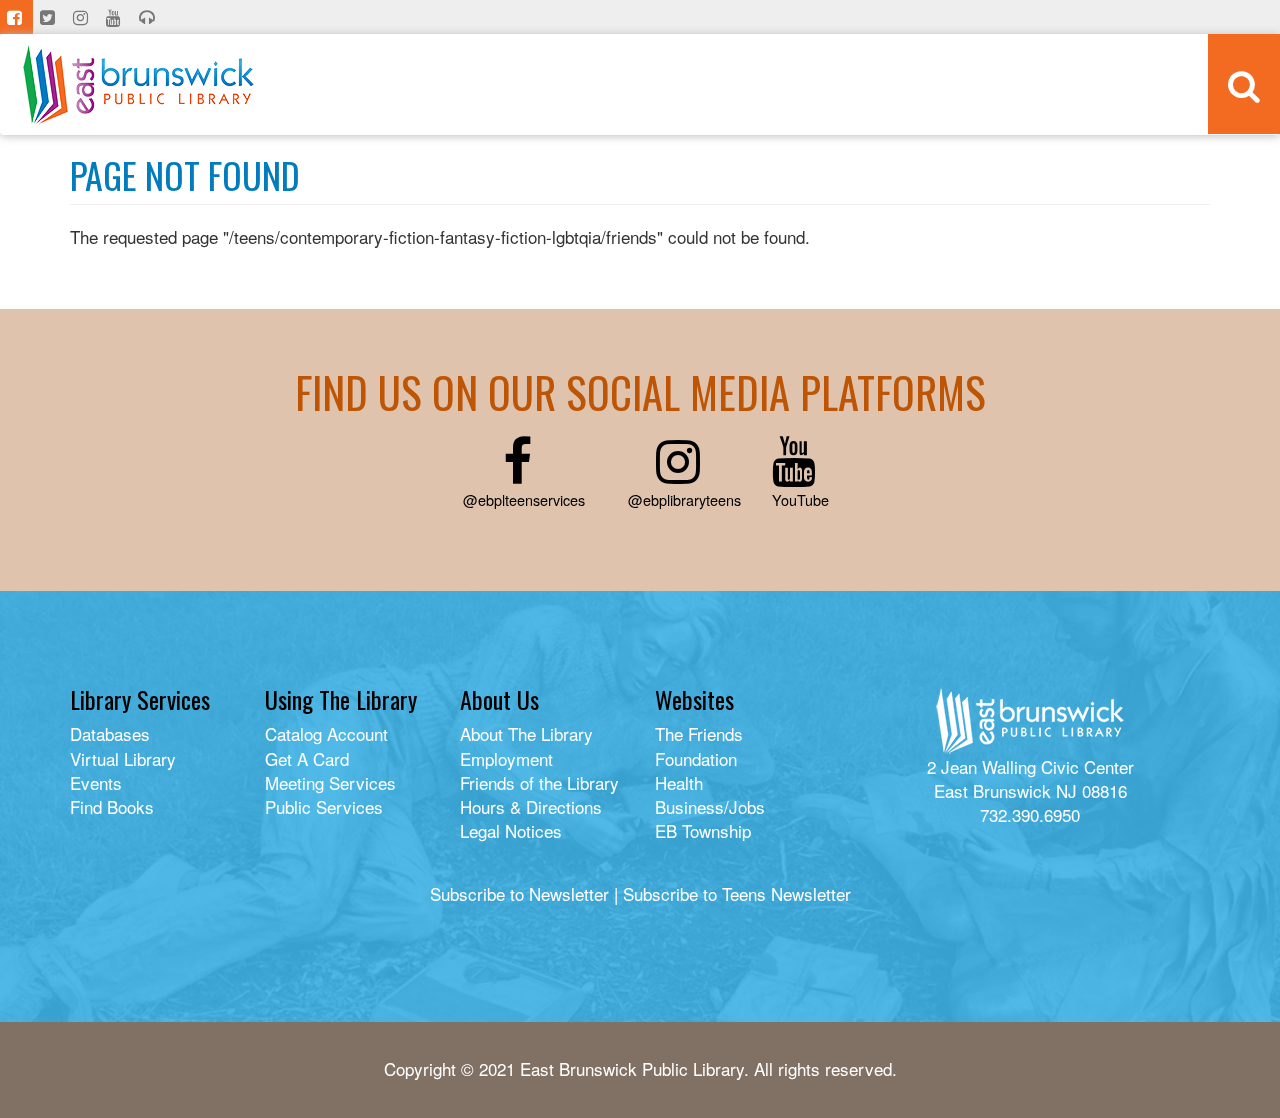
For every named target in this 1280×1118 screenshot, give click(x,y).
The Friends (699, 733)
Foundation (696, 758)
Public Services (324, 806)
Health (679, 782)
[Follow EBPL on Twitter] (49, 17)
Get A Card (307, 758)
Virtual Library (123, 758)
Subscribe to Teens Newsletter (737, 893)
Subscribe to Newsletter (519, 893)
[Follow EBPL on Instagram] (82, 17)
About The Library (526, 733)
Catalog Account (326, 733)
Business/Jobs (710, 806)
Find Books (112, 806)
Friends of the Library (539, 782)
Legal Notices (511, 830)
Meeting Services (330, 782)
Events (96, 782)
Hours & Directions (531, 806)
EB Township (703, 830)
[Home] (138, 84)
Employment (506, 758)
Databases (110, 733)
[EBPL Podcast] (149, 17)
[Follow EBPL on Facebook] (16, 17)
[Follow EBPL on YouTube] (115, 17)
